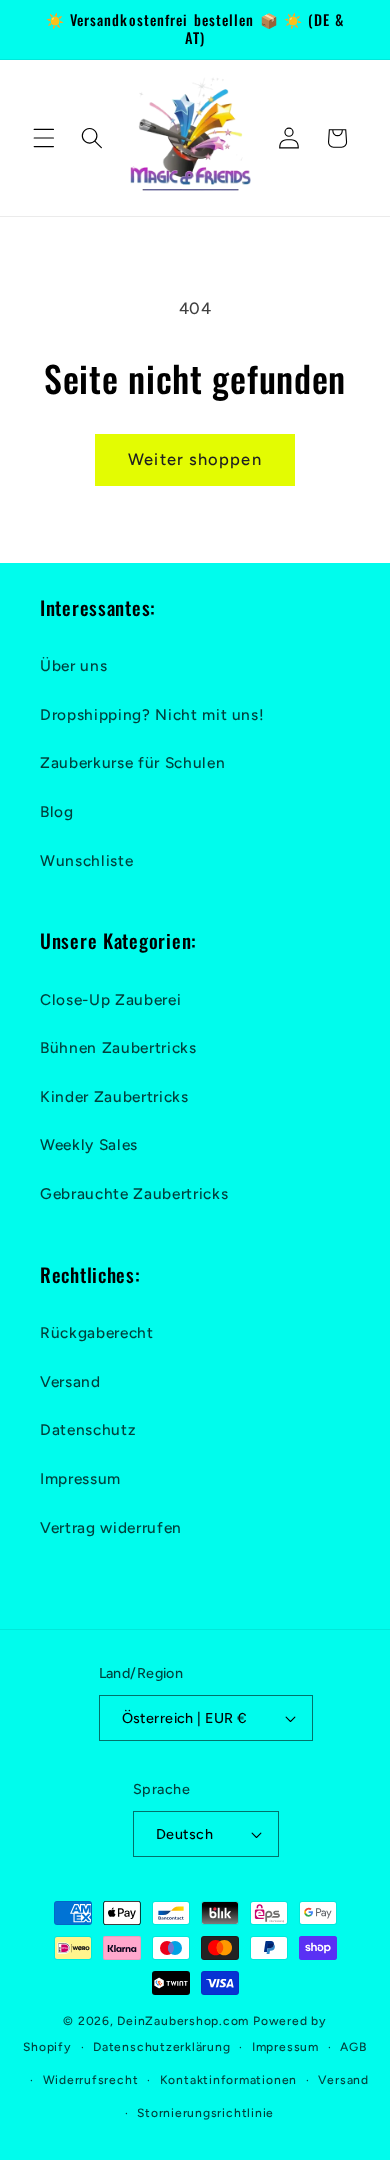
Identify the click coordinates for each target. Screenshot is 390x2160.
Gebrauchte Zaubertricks (134, 1193)
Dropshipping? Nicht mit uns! (152, 714)
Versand (70, 1381)
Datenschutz (88, 1429)
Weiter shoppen (194, 459)
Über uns (73, 665)
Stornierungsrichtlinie (205, 2113)
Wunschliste (86, 860)
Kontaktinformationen (228, 2080)
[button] (44, 138)
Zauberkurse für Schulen (132, 762)
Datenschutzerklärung (161, 2047)
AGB (353, 2047)
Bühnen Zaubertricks (118, 1047)
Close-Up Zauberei (110, 999)
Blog (57, 811)
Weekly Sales (89, 1144)
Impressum (80, 1478)
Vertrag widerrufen (111, 1527)
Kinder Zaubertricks (114, 1096)
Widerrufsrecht (91, 2080)
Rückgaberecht (97, 1332)
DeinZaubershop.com (183, 2021)
